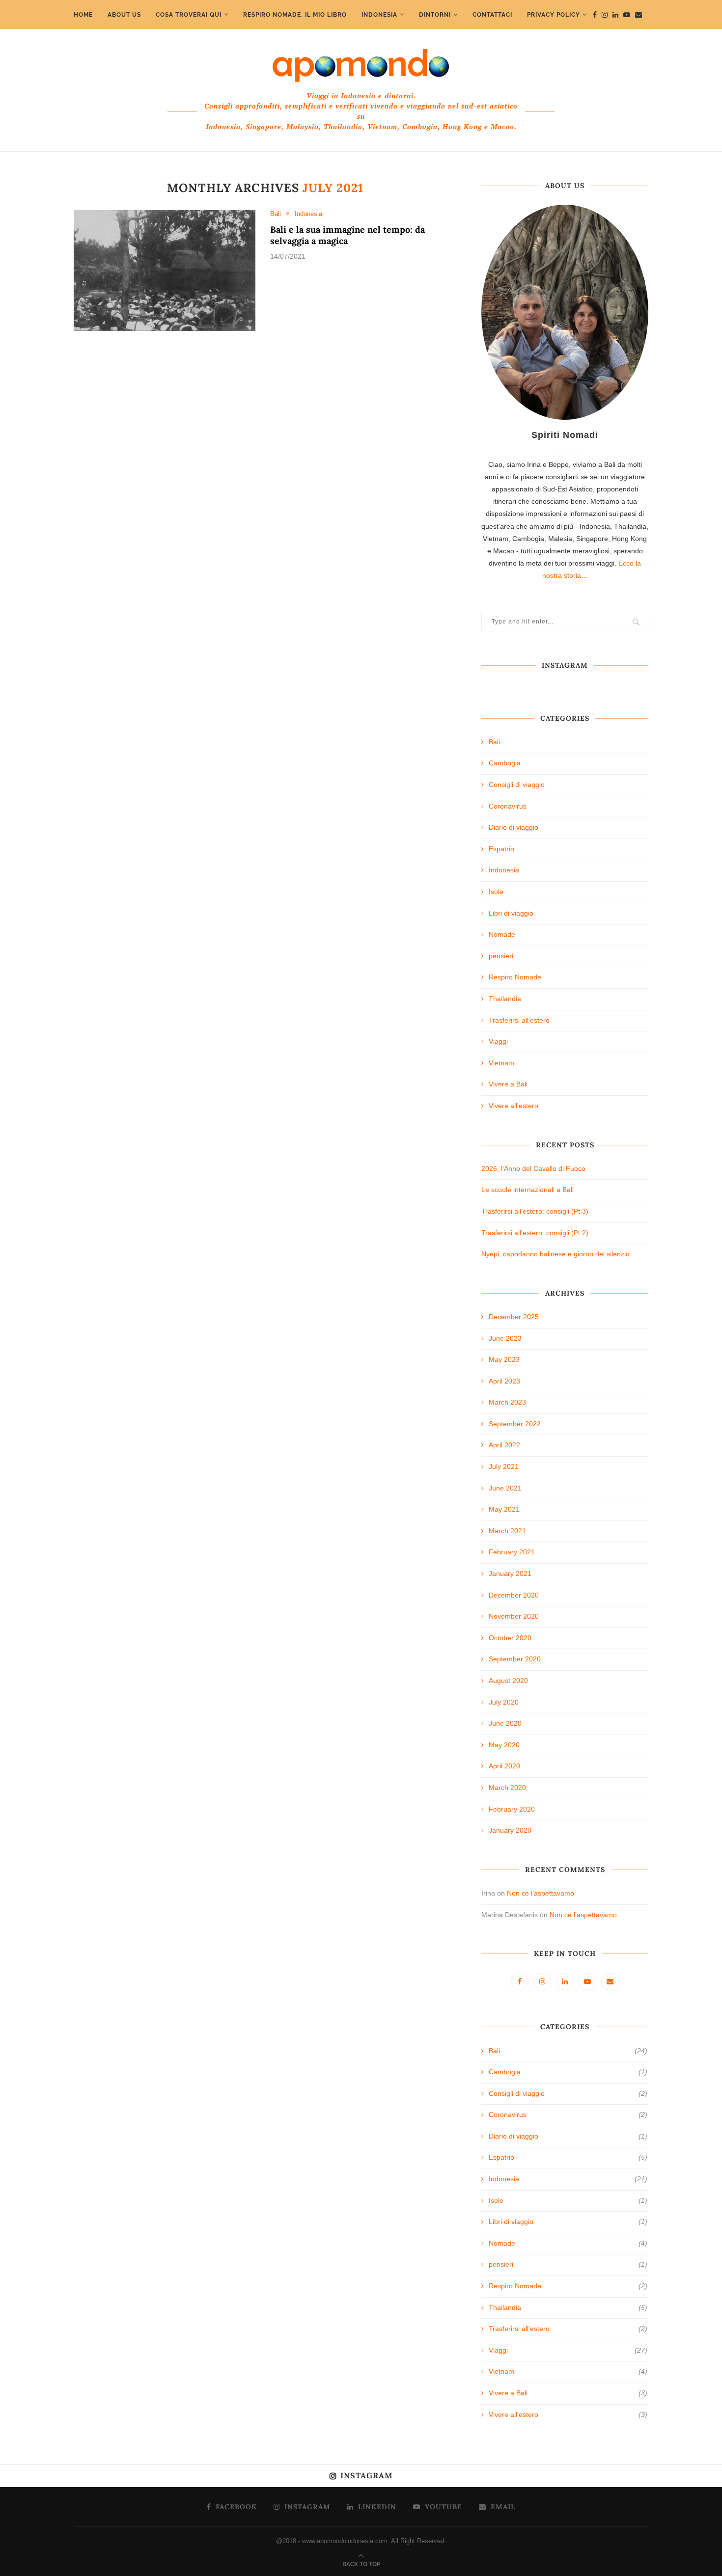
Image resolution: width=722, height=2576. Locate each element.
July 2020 (504, 1702)
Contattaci (492, 15)
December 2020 (514, 1595)
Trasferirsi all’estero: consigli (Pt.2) (535, 1233)
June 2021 (505, 1488)
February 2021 (512, 1552)
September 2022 (515, 1424)
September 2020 (515, 1659)
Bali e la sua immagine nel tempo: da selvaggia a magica (347, 235)
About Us (124, 15)
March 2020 (507, 1788)
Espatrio (501, 849)
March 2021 (507, 1531)
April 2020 (504, 1766)
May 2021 (504, 1509)
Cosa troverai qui (189, 15)
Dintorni (435, 15)
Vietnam (501, 1063)
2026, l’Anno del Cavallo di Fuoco (533, 1168)
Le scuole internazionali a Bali (528, 1190)
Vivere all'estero (514, 1106)
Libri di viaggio (511, 913)
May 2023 (504, 1359)
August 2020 (508, 1681)
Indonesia (379, 15)
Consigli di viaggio (517, 785)
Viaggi (498, 1041)
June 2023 (505, 1338)
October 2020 (510, 1638)
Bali (276, 214)
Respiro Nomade (515, 977)
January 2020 (510, 1830)
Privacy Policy (554, 15)
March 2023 (507, 1402)
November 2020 (514, 1616)
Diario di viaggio (514, 827)
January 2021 (510, 1573)
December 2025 (514, 1317)
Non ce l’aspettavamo (541, 1893)
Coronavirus (508, 806)
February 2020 (512, 1809)
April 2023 (504, 1381)
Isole (496, 892)
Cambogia (505, 763)
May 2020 (504, 1745)
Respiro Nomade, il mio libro (295, 15)
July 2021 (504, 1466)
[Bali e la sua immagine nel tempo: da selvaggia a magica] (165, 271)
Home (83, 15)
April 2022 (504, 1445)
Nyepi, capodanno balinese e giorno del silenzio (555, 1254)
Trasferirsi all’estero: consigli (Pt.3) (535, 1211)
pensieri (501, 956)
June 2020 (505, 1723)
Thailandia (505, 999)
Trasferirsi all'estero (519, 1020)
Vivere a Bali (508, 1084)
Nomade (502, 934)
